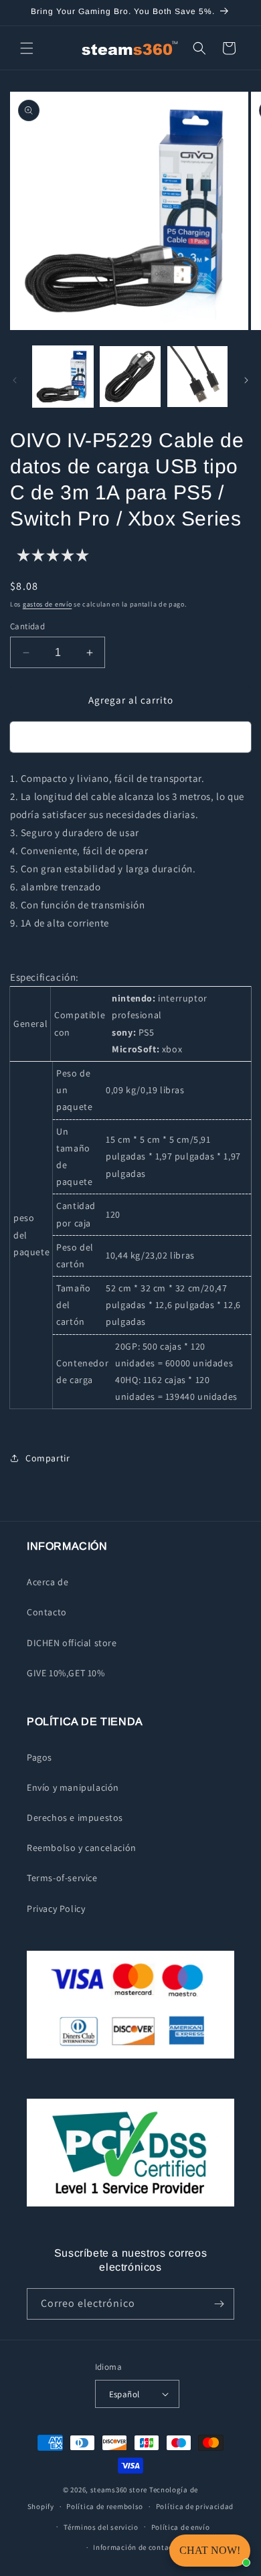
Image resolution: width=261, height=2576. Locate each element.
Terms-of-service (62, 1878)
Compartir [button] (48, 1458)
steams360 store (119, 2490)
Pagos (39, 1757)
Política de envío (181, 2527)
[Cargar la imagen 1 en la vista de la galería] (63, 376)
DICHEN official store (72, 1643)
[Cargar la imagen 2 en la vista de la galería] (130, 376)
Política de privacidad (195, 2506)
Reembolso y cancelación (82, 1848)
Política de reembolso (105, 2506)
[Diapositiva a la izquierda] (15, 380)
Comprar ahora (130, 737)
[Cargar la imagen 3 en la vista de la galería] (197, 376)
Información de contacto (137, 2547)
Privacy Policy (56, 1909)
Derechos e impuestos (75, 1818)
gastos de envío (48, 604)
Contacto (47, 1612)
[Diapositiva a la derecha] (246, 380)
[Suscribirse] (219, 2304)
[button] (27, 48)
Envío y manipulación (73, 1787)
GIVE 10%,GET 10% (66, 1673)
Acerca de (48, 1582)
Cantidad (27, 626)
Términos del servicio (101, 2527)
